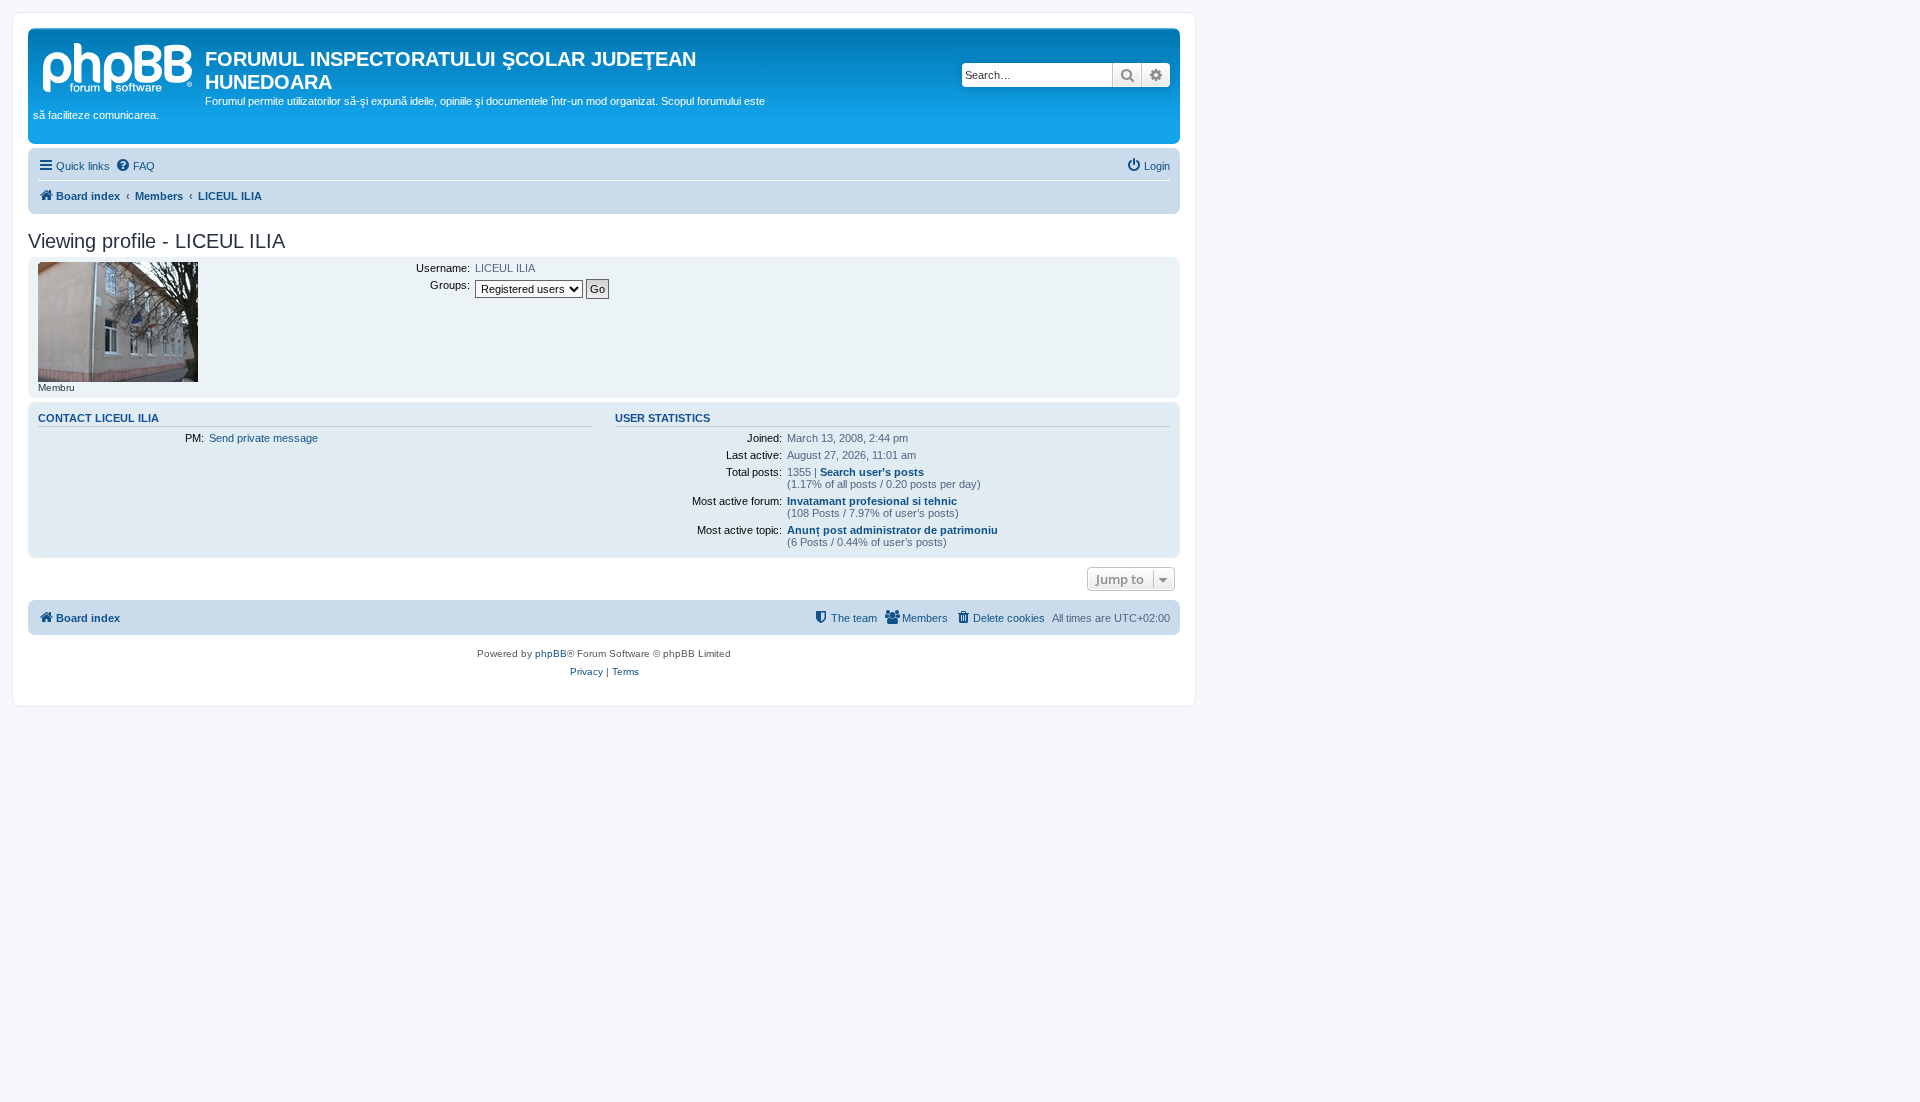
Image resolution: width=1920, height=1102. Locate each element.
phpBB (551, 653)
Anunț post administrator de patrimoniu (892, 530)
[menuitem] (135, 166)
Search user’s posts (872, 472)
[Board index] (119, 65)
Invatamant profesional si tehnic (872, 501)
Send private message (263, 438)
